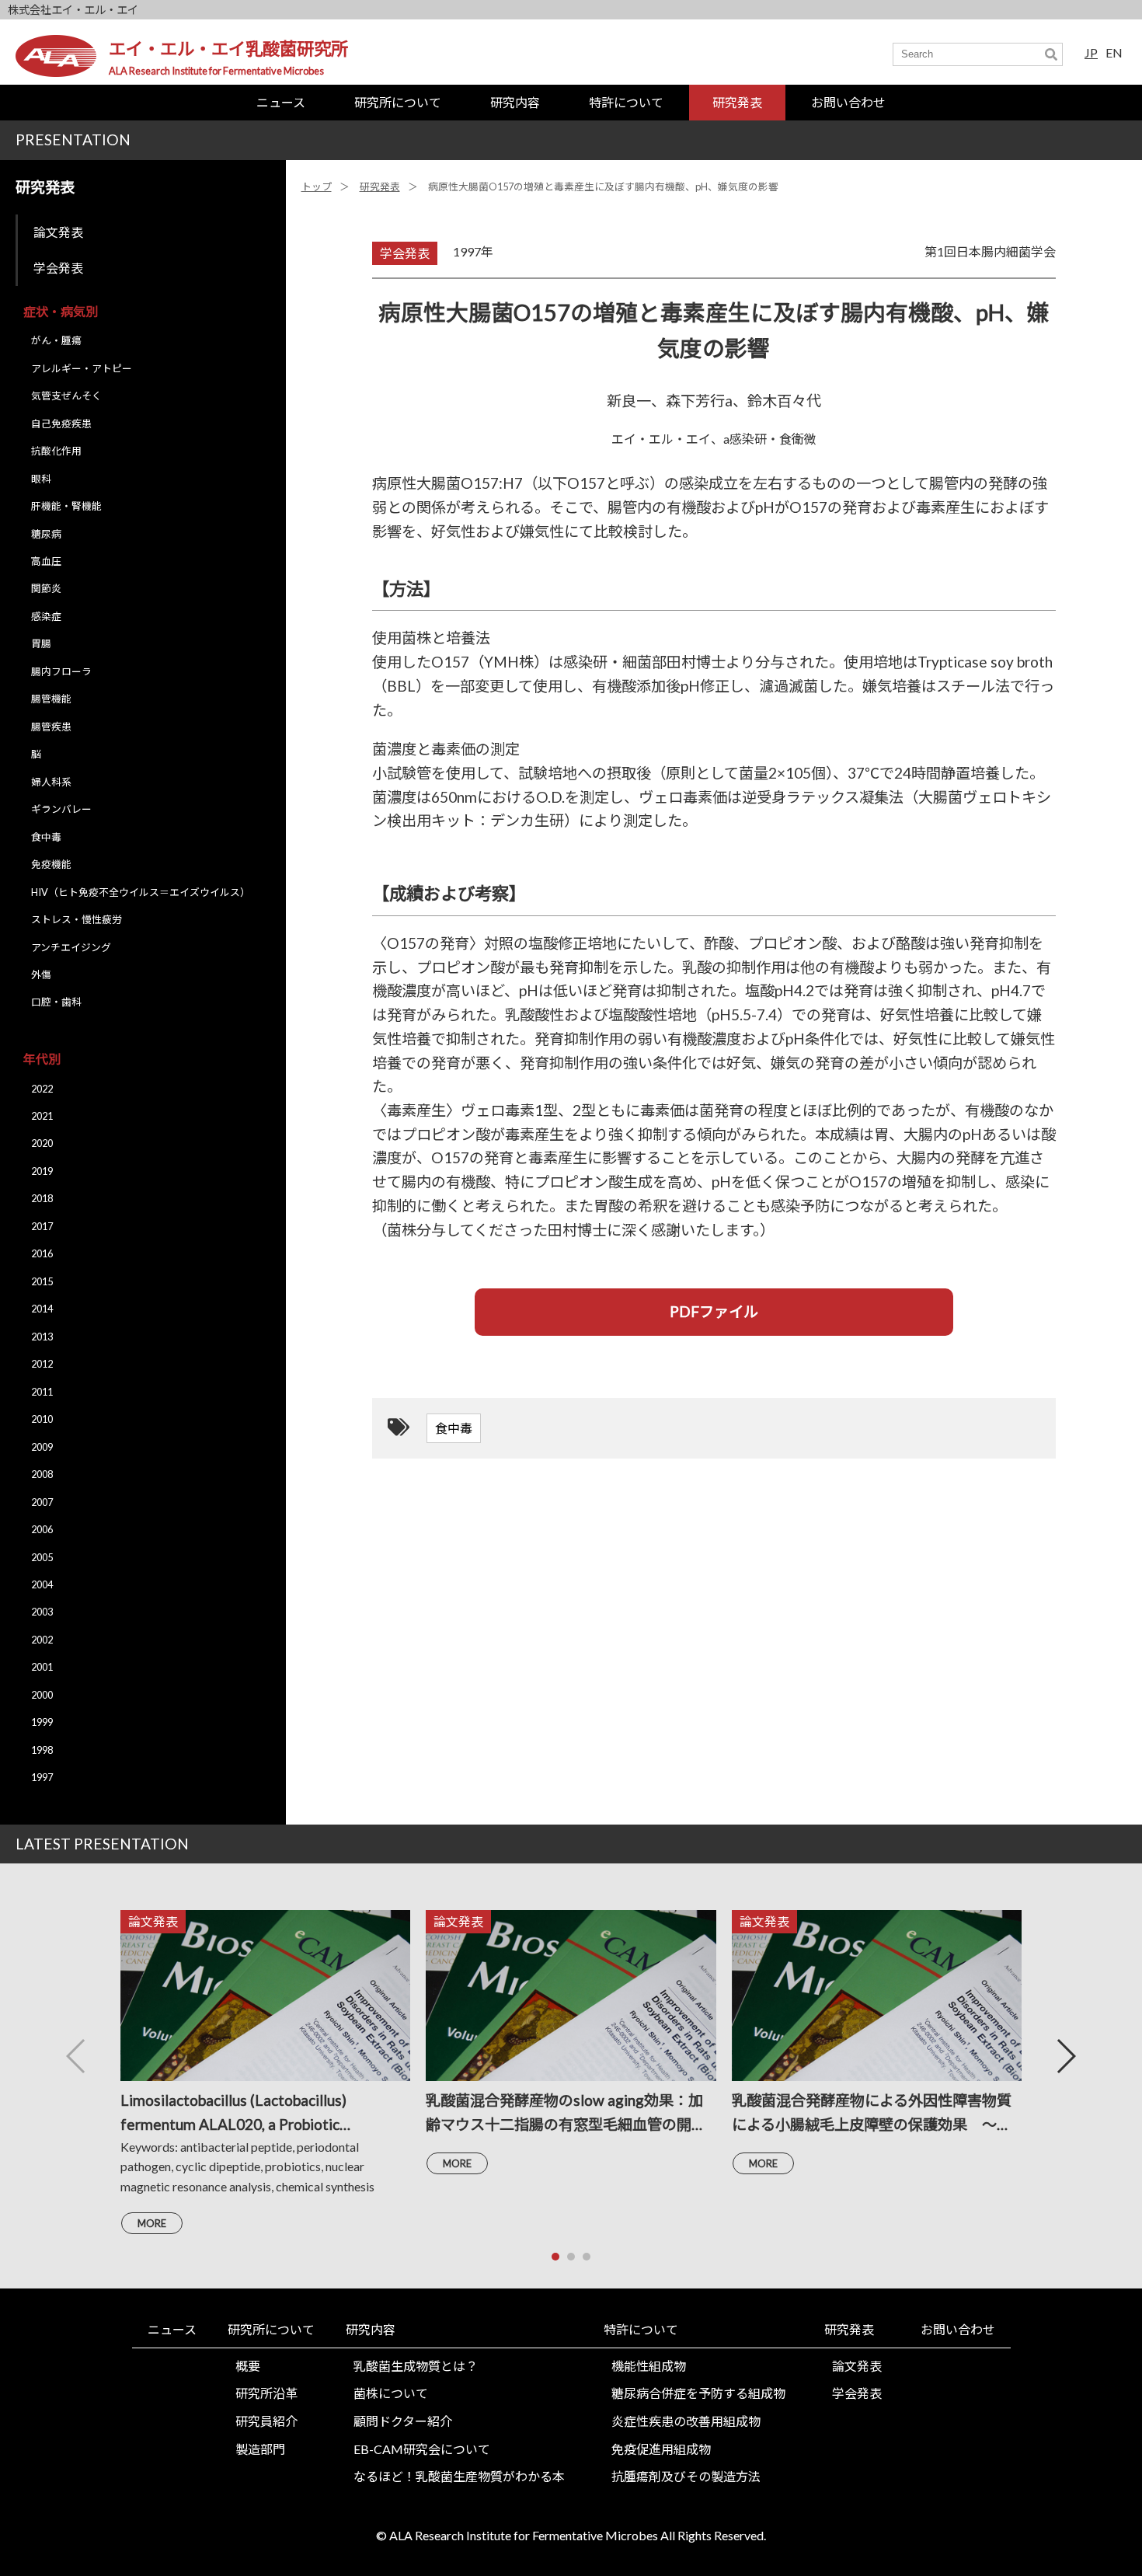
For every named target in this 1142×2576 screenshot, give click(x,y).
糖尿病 (46, 534)
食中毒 (46, 837)
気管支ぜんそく (66, 396)
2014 (42, 1309)
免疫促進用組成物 (661, 2449)
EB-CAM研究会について (422, 2449)
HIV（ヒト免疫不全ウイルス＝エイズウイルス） (141, 892)
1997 (42, 1777)
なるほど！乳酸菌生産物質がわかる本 (459, 2476)
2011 (42, 1392)
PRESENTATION (73, 139)
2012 (42, 1364)
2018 (42, 1198)
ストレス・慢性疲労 (77, 919)
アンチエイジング (71, 947)
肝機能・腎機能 (66, 506)
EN (1114, 52)
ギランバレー (61, 809)
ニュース (281, 102)
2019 (42, 1171)
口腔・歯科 (56, 1002)
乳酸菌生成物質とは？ (416, 2366)
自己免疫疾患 (61, 424)
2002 (42, 1640)
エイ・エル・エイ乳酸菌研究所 (228, 49)
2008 (42, 1474)
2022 (42, 1089)
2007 (42, 1502)
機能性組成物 (649, 2366)
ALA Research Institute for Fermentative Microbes (216, 71)
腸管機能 (51, 699)
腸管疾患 (51, 727)
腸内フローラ (61, 671)
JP (1091, 52)
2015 (42, 1281)
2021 (42, 1116)
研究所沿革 (266, 2393)
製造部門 (260, 2449)
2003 (42, 1612)
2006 (42, 1529)
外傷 (41, 974)
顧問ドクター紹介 (403, 2421)
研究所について (398, 102)
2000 (42, 1695)
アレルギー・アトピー (82, 368)
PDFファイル (714, 1311)
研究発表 (737, 102)
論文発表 (58, 232)
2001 (42, 1667)
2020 (42, 1143)
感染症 (46, 616)
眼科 (41, 479)
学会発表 (58, 268)
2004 (42, 1584)
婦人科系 (51, 782)
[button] (1065, 2056)
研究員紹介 (266, 2421)
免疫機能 (51, 864)
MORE (152, 2223)
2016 (42, 1253)
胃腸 (41, 643)
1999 (42, 1722)
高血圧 (46, 561)
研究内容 (515, 102)
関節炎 (46, 588)
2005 (42, 1557)
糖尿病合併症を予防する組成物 (698, 2393)
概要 (248, 2366)
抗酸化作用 (56, 451)
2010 (42, 1419)
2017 (42, 1226)
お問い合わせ (848, 102)
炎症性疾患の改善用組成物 (686, 2421)
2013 (42, 1337)
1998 (42, 1750)
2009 (42, 1447)
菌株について (391, 2393)
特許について (626, 102)
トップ (317, 186)
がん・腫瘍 (56, 340)
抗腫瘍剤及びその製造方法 (686, 2476)
